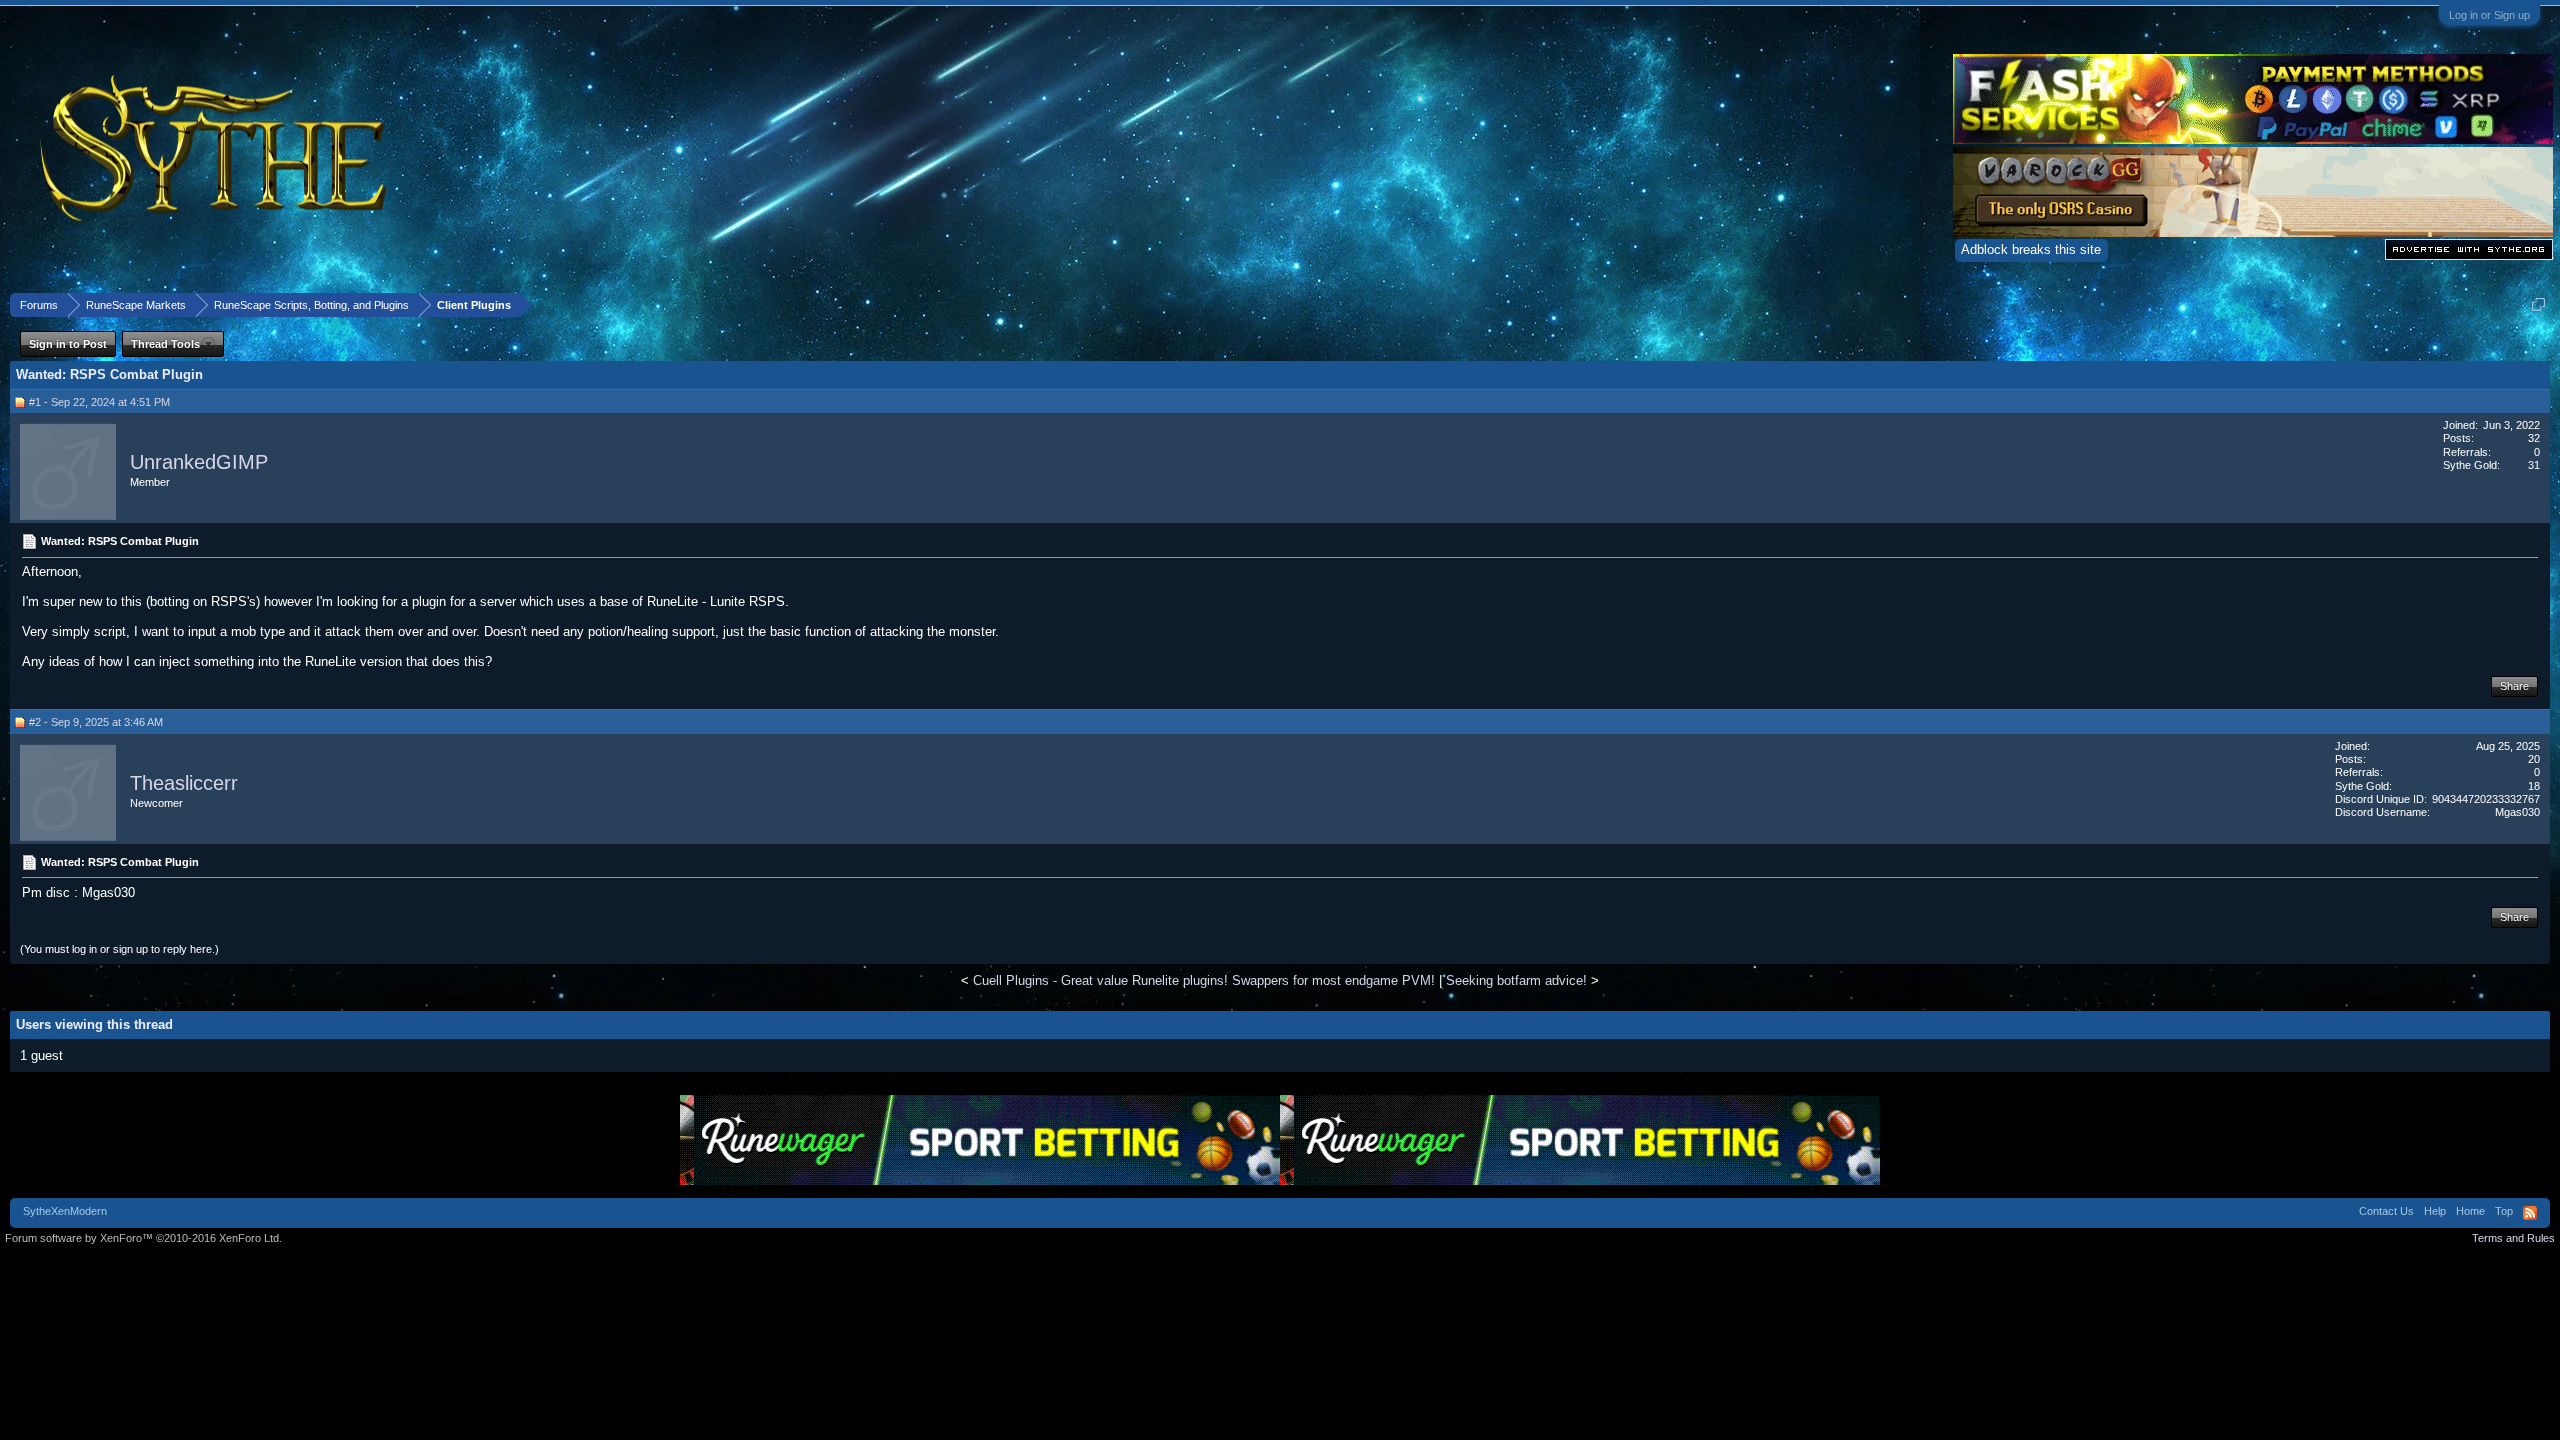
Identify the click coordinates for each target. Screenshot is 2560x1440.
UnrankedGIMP (199, 462)
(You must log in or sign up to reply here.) (119, 949)
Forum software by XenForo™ (143, 1238)
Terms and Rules (2513, 1238)
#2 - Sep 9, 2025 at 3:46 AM (96, 722)
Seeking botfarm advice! (1516, 980)
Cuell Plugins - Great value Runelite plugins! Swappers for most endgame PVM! (1204, 980)
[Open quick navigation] (2538, 304)
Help (2435, 1211)
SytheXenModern (65, 1211)
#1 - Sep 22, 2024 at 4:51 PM (99, 402)
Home (2470, 1211)
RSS (2530, 1213)
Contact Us (2386, 1211)
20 (2534, 759)
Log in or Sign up (2489, 15)
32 (2534, 438)
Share (2514, 686)
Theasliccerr (184, 783)
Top (2504, 1211)
